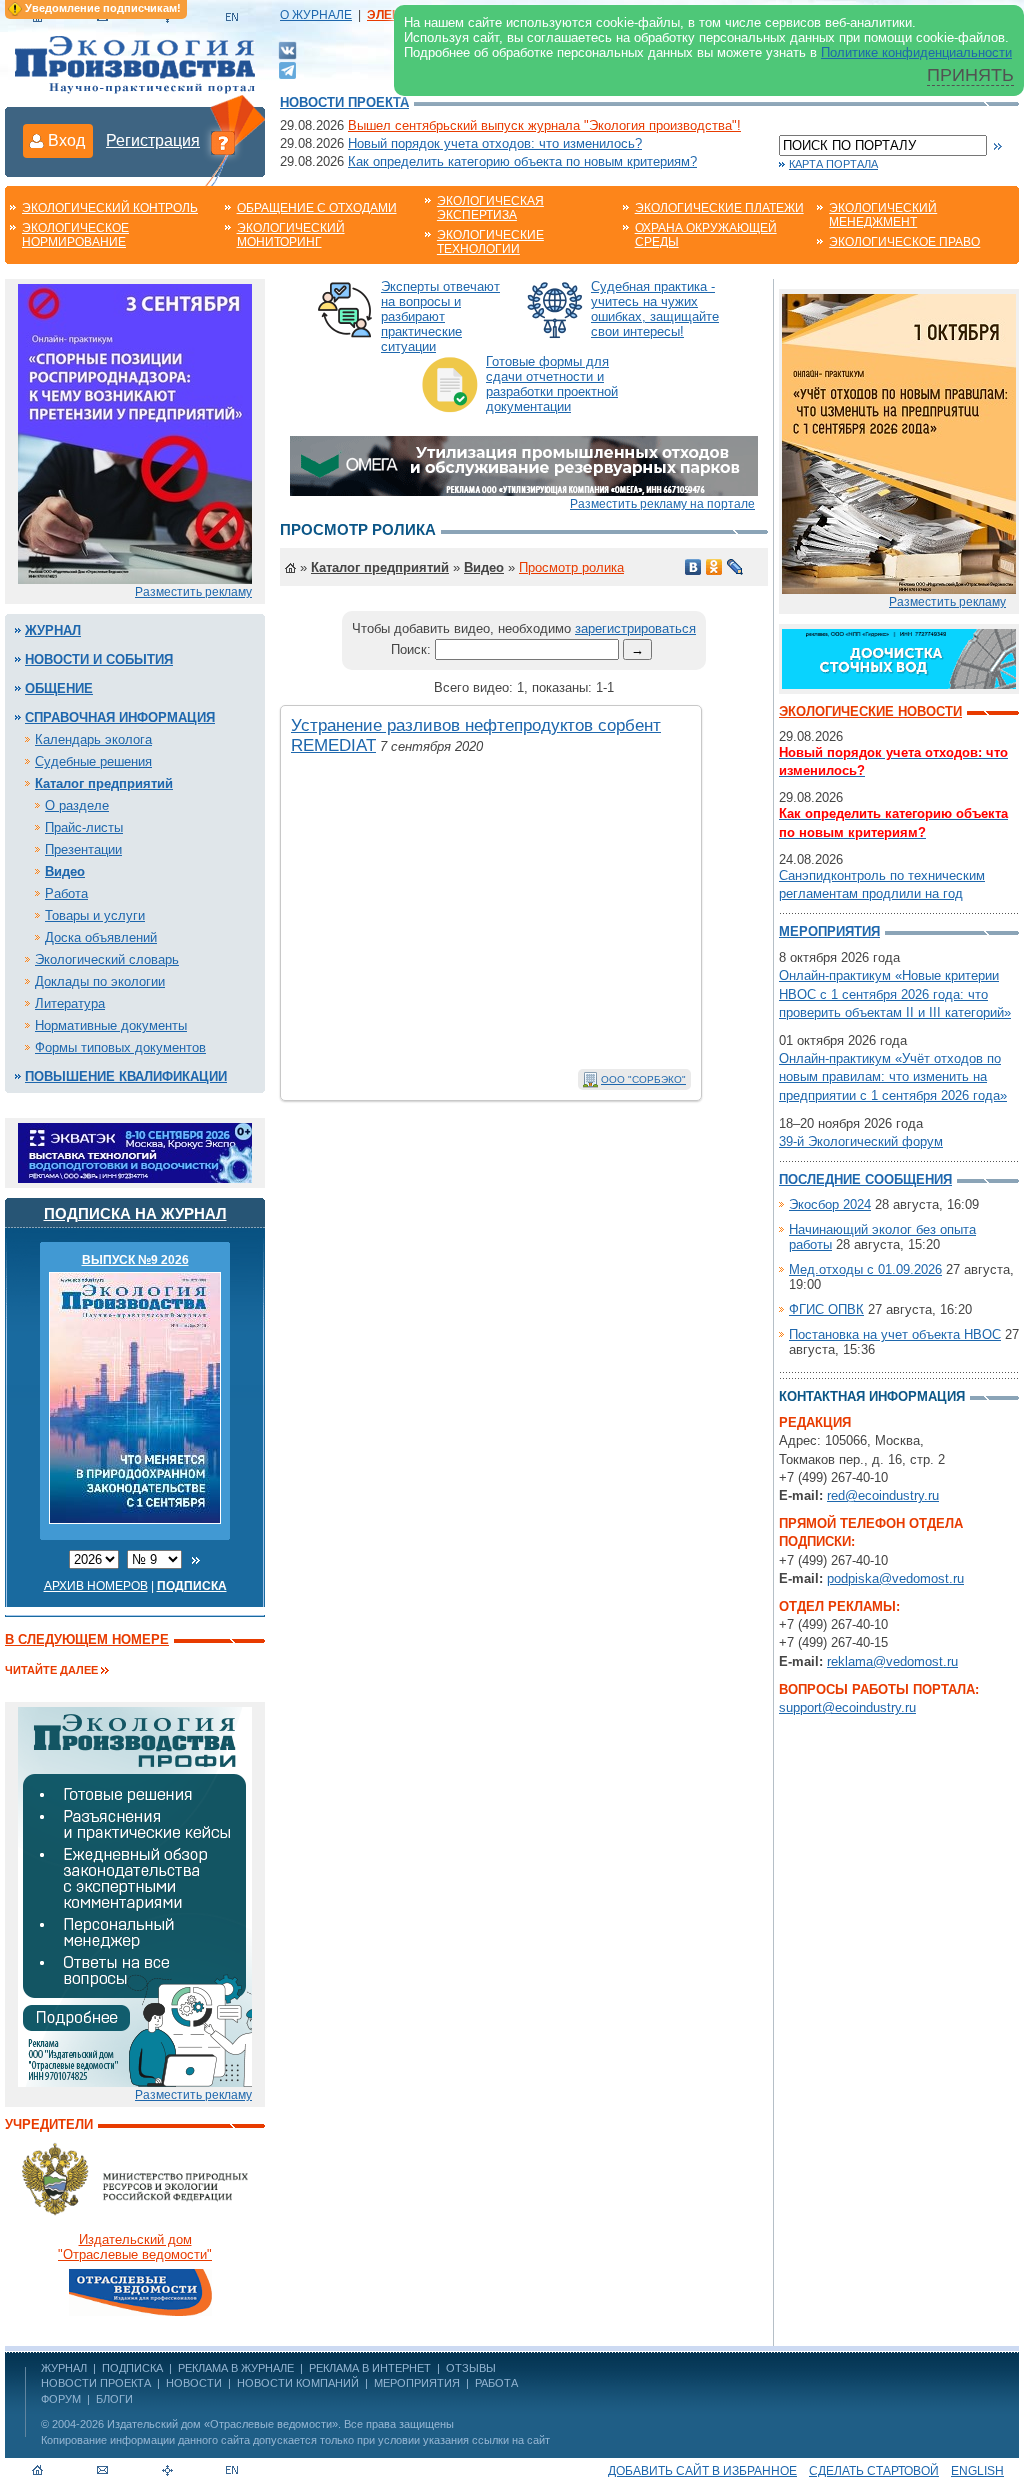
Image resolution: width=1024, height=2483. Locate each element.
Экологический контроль (110, 208)
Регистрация (153, 140)
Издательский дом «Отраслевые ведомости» (222, 2424)
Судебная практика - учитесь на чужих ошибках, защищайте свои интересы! (655, 309)
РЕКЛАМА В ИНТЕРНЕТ (370, 2368)
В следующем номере (87, 1639)
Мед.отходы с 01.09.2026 (865, 1269)
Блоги (114, 2399)
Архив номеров (96, 1586)
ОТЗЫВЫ (471, 2368)
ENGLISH (977, 2471)
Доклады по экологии (100, 981)
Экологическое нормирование (75, 235)
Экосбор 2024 (830, 1204)
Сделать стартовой (874, 2471)
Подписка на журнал (135, 1213)
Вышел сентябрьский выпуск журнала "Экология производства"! (544, 125)
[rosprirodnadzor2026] (135, 432)
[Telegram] (287, 68)
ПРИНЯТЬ (970, 75)
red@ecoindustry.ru (883, 1495)
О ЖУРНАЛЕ (316, 15)
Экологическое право (904, 242)
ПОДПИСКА (132, 2368)
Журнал (53, 630)
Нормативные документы (111, 1025)
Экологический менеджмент (883, 215)
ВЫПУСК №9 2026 (135, 1260)
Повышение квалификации (126, 1076)
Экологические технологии (490, 242)
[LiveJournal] (735, 567)
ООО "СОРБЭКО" (643, 1079)
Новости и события (99, 659)
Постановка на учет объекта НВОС (895, 1334)
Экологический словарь (107, 959)
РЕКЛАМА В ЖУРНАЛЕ (236, 2368)
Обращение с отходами (317, 208)
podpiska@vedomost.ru (895, 1578)
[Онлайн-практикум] (899, 442)
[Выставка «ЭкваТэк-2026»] (135, 1151)
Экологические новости (870, 711)
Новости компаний (298, 2383)
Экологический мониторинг (291, 235)
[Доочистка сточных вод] (899, 657)
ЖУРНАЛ (64, 2368)
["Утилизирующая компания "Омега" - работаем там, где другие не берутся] (524, 464)
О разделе (77, 805)
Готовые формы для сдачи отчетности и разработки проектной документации (552, 384)
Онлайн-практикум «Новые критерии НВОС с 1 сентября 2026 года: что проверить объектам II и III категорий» (895, 993)
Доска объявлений (101, 937)
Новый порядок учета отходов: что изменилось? (495, 143)
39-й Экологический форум (861, 1141)
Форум (61, 2399)
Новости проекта (344, 102)
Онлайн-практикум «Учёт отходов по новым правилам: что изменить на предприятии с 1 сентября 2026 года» (893, 1076)
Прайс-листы (84, 827)
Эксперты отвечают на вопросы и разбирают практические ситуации (440, 316)
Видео (65, 871)
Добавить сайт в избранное (702, 2471)
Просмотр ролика (571, 567)
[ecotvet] (135, 1895)
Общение (59, 688)
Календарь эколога (93, 739)
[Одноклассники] (714, 567)
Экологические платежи (719, 208)
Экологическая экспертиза (490, 208)
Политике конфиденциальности (916, 52)
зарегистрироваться (635, 628)
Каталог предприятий (104, 783)
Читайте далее (51, 1670)
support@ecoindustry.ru (847, 1707)
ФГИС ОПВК (826, 1309)
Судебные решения (93, 761)
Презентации (83, 849)
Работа (66, 893)
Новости (194, 2383)
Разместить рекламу (193, 592)
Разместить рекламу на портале (662, 504)
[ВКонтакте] (287, 49)
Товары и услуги (95, 915)
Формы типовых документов (120, 1047)
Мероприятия (829, 931)
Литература (70, 1003)
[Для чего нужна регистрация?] (223, 142)
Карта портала (833, 164)
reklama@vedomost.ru (892, 1661)
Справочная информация (120, 717)
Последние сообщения (865, 1179)
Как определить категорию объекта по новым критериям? (522, 161)
